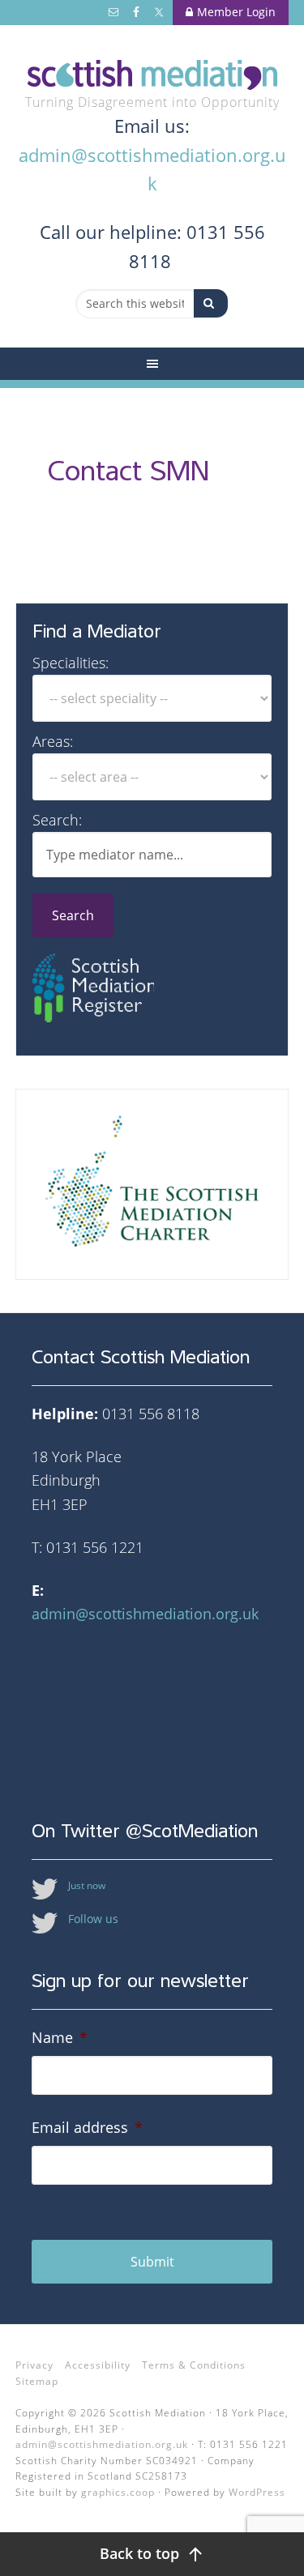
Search (73, 915)
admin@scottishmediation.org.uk (145, 1614)
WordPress (257, 2492)
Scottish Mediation (152, 75)
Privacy (34, 2365)
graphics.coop (118, 2492)
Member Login (236, 12)
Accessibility (98, 2365)
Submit (152, 2262)
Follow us (93, 1919)
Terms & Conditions (194, 2365)
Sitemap (37, 2381)
